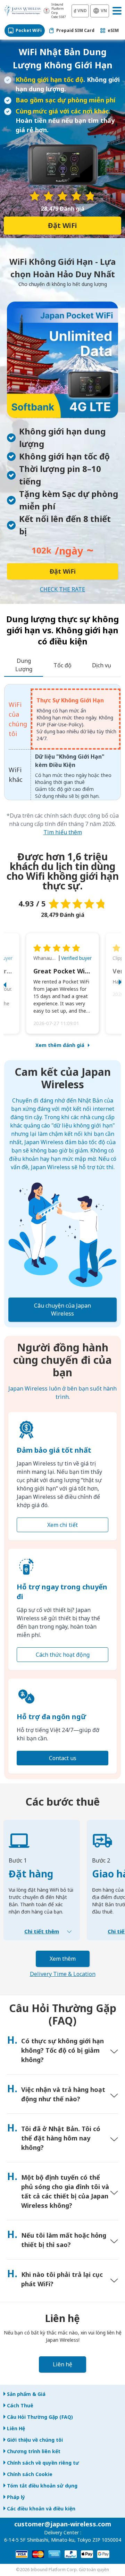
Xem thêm (63, 1959)
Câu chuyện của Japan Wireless (62, 1310)
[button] (12, 983)
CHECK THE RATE (62, 589)
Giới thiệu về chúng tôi (35, 2440)
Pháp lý (16, 2497)
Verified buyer (76, 958)
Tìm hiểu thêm (63, 832)
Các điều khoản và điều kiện (41, 2509)
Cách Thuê (20, 2405)
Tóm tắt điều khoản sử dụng (42, 2486)
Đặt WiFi (62, 225)
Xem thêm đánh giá (60, 1045)
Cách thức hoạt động (63, 1655)
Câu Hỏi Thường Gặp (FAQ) (40, 2417)
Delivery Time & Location (63, 1974)
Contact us (63, 1758)
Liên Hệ (16, 2428)
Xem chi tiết (62, 1525)
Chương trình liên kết (34, 2451)
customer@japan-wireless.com (63, 2524)
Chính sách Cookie (30, 2474)
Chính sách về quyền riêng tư (43, 2463)
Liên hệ (62, 2364)
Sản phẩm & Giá (26, 2394)
